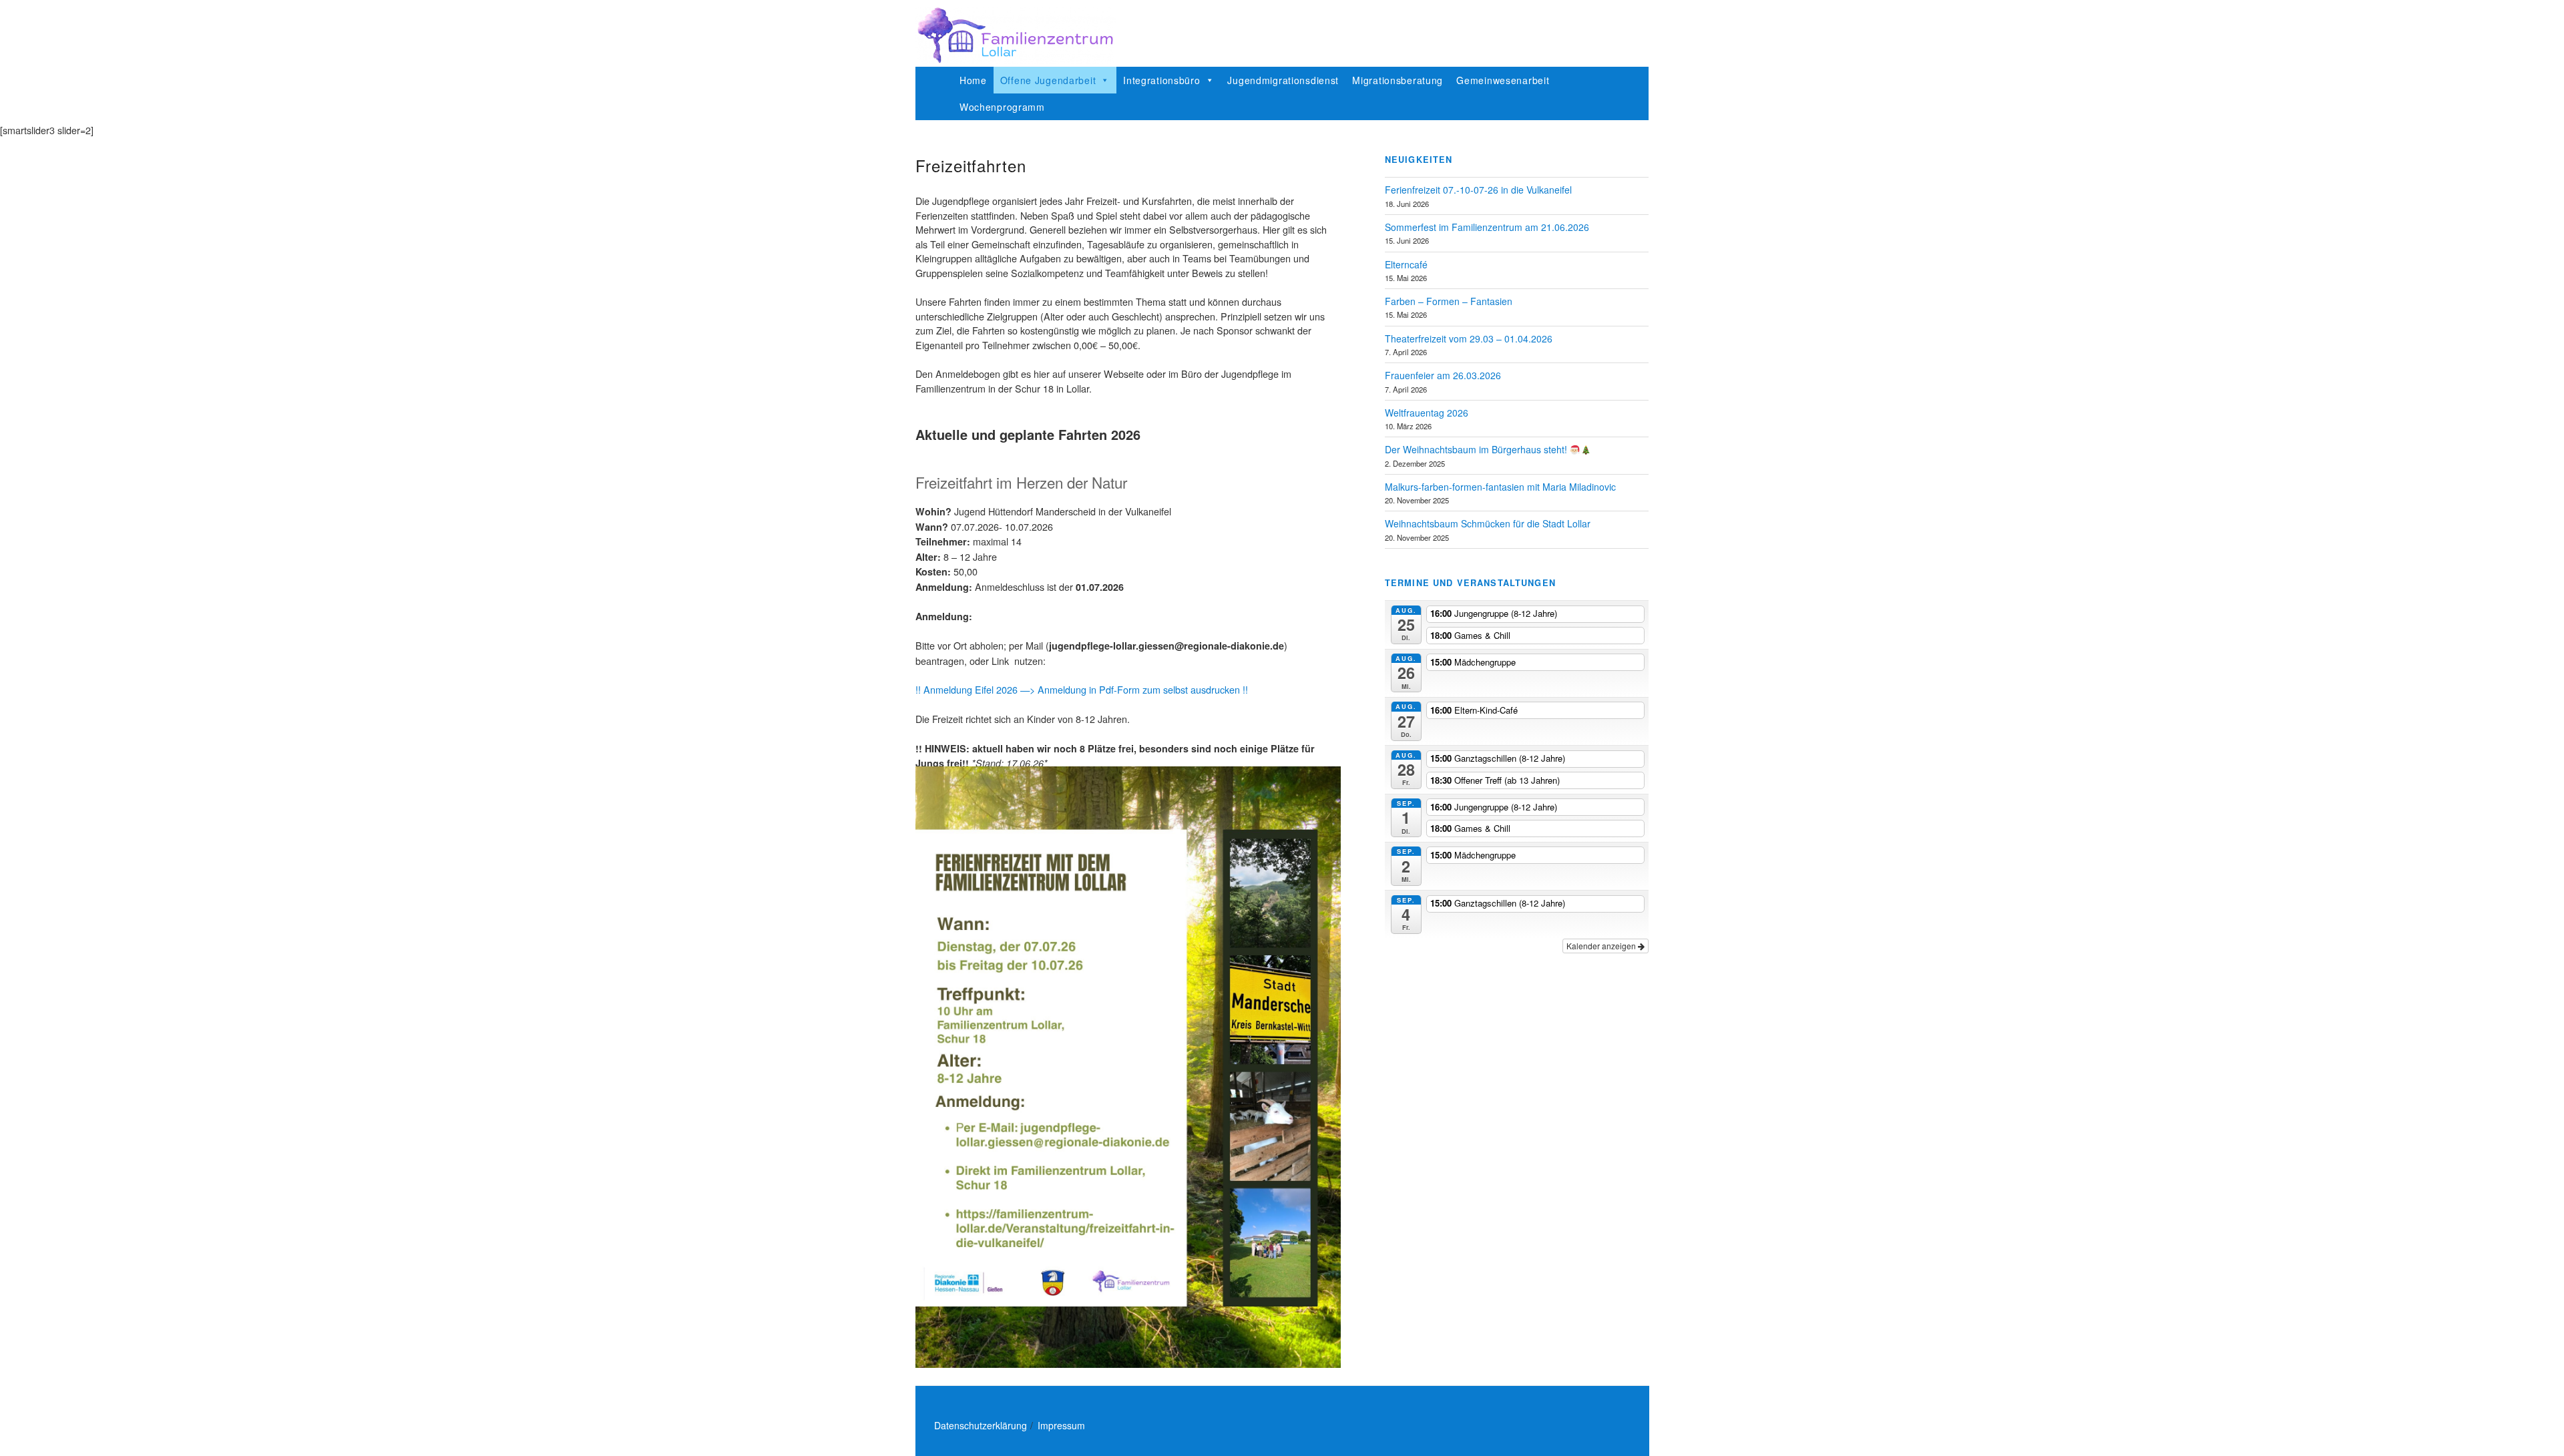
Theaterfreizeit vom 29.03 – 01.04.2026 (1469, 338)
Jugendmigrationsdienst (1283, 80)
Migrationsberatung (1398, 80)
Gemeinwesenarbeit (1503, 80)
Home (973, 80)
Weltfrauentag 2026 (1427, 413)
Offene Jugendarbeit (1048, 80)
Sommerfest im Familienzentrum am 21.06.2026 (1487, 227)
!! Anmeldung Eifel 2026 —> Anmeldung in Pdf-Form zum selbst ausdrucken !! (1082, 689)
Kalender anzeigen (1602, 946)
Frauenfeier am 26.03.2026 (1443, 375)
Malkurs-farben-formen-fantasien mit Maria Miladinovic (1500, 487)
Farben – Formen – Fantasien (1449, 301)
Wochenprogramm (1002, 107)
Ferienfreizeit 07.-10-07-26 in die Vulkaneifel (1478, 190)
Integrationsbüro (1162, 80)
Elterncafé (1406, 264)
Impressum (1061, 1425)
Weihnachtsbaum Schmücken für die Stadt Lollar (1488, 523)
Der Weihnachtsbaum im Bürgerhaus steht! (1477, 449)
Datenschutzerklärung (981, 1425)
